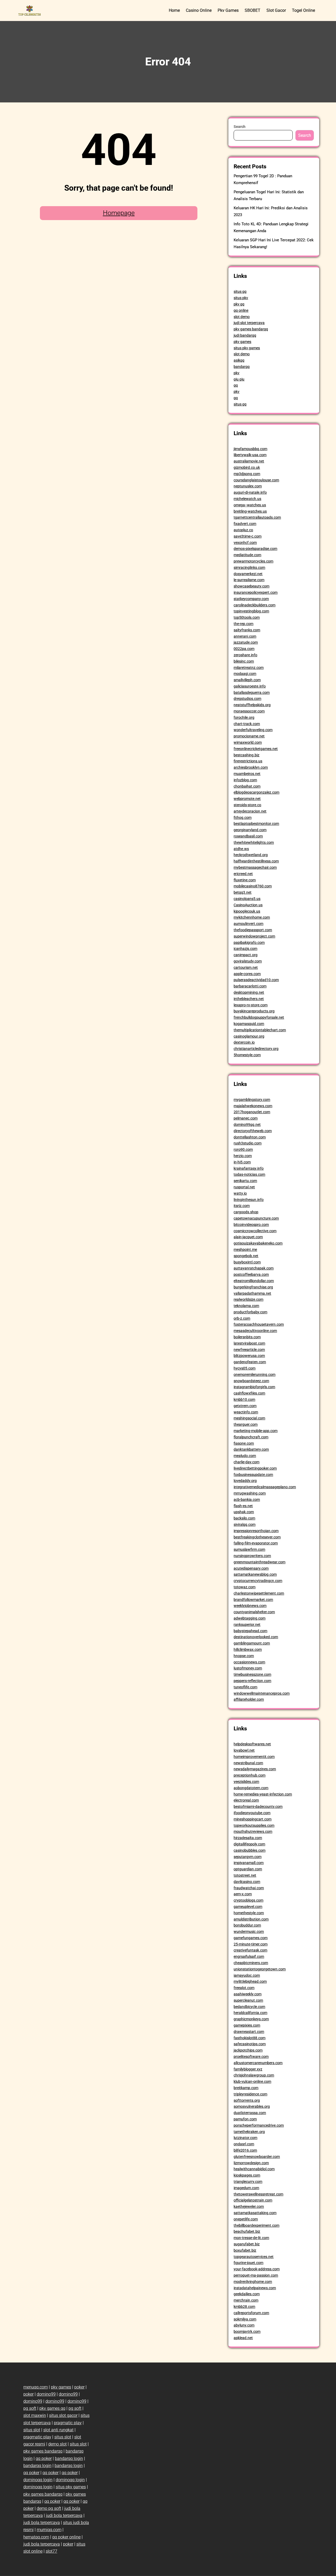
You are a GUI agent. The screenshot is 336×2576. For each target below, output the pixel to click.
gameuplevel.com (248, 1907)
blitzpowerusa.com (249, 1356)
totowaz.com (245, 1587)
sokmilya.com (245, 2319)
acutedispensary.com (251, 1568)
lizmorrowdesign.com (251, 2163)
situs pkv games (247, 348)
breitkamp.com (246, 2088)
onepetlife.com (246, 2219)
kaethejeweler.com (249, 2206)
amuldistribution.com (251, 1919)
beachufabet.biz (247, 2231)
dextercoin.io (244, 1042)
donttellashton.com (250, 1137)
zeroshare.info (245, 655)
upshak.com (244, 1512)
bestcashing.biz (246, 755)
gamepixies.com (247, 2025)
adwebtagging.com (250, 1618)
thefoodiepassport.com (253, 930)
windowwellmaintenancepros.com (262, 1693)
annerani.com (245, 636)
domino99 (46, 2394)
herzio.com (243, 1156)
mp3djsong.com (247, 474)
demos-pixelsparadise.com (255, 549)
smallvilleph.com (247, 680)
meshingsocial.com (249, 1418)
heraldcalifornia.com (250, 2013)
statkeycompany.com (251, 599)
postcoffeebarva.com (251, 1274)
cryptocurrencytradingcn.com (258, 1581)
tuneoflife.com (245, 1687)
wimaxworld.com (248, 742)
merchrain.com (246, 2300)
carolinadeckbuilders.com (254, 605)
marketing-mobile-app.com (256, 1431)
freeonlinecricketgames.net (256, 749)
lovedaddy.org (245, 1481)
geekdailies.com (247, 2294)
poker (79, 2387)
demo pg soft (49, 2508)
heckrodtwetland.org (251, 855)
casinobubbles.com (250, 1850)
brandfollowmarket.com (253, 1600)
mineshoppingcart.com (253, 1819)
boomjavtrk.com (247, 2332)
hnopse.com (244, 1656)
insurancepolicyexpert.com (256, 592)
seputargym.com (248, 1857)
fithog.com (243, 818)
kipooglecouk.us (247, 911)
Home (174, 10)
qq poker (44, 2458)
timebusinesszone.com (252, 1674)
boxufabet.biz (245, 2250)
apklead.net (243, 2338)
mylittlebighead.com (250, 1981)
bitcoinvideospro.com (251, 1225)
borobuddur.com (247, 1925)
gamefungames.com (251, 1938)
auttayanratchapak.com (254, 1268)
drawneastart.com (249, 2032)
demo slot (57, 2444)
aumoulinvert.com (248, 924)
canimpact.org (246, 955)
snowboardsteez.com (251, 1381)
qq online (241, 310)
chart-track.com (247, 724)
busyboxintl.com (247, 1262)
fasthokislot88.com (250, 2038)
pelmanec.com (246, 1118)
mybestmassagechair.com (255, 867)
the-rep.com (243, 624)
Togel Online (303, 10)
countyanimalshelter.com (254, 1612)
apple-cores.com (247, 974)
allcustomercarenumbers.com (258, 2063)
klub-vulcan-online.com (252, 2081)
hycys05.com (245, 1368)
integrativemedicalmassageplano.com (265, 1487)
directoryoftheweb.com (253, 1131)
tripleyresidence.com (250, 2094)
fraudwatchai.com (249, 1888)
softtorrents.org (247, 2100)
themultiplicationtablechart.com (260, 1030)
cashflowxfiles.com (249, 1393)
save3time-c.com (248, 536)
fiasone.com (244, 1443)
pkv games (242, 342)
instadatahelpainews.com (255, 2288)
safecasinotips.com (250, 2044)
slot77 (51, 2551)
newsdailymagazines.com (255, 1769)
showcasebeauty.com (251, 586)
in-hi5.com (242, 1162)
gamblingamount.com (252, 1643)
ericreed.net (243, 874)
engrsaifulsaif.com (249, 1956)
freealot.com (244, 1988)
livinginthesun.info (249, 1200)
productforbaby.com (250, 1312)
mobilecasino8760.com (253, 886)
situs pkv (241, 298)
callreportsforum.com (251, 2313)
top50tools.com (247, 617)
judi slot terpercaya (249, 323)
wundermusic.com (249, 1932)
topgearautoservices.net (254, 2257)
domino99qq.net (247, 1125)
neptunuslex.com (248, 486)
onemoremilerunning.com (254, 1375)
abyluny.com (244, 2325)
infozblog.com (245, 780)
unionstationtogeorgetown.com (260, 1969)
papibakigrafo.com (249, 943)
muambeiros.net (247, 774)
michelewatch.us (247, 499)
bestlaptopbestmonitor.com (256, 824)
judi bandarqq (245, 335)
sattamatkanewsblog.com (255, 1574)
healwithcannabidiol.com (254, 2169)
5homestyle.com (247, 1055)
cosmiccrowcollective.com (255, 1231)
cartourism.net (246, 967)
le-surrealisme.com (249, 580)
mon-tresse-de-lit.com (251, 2238)
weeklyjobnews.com (250, 1606)
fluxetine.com (245, 880)
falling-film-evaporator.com (256, 1543)
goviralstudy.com (248, 961)
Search (240, 127)
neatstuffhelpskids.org (252, 705)
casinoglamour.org (249, 1036)
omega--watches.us (250, 505)
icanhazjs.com (245, 949)
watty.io (240, 1193)
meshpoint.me (245, 1250)
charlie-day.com (246, 1462)
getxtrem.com (245, 1406)
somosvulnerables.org (252, 2106)
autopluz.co (243, 530)
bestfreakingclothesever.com (257, 1537)
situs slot (32, 2430)
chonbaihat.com (247, 786)
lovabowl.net (244, 1750)
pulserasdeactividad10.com (256, 980)
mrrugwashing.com (250, 1493)
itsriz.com (242, 1206)
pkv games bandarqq (251, 329)
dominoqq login (38, 2480)
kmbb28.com (244, 2307)
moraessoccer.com (249, 711)
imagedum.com (246, 2188)
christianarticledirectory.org (256, 1049)
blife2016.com (245, 2150)
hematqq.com (36, 2537)
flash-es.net (243, 1506)
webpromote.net (247, 799)
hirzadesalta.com (248, 1838)
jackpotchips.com (248, 2050)
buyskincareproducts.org (254, 1011)
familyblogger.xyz (248, 2069)
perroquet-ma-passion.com (256, 2275)
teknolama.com (246, 1306)
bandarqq (242, 367)
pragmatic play (68, 2423)
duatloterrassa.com (250, 2113)
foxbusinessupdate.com (253, 1475)
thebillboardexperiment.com (256, 2225)
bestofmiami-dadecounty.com (258, 1807)
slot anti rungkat (58, 2430)
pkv (237, 373)
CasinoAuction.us (248, 905)
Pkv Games (228, 10)
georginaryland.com (250, 830)
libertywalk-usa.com (250, 455)
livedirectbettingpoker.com (255, 1468)
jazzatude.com (246, 642)
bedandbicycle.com (249, 2007)
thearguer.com (246, 1424)
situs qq (240, 292)
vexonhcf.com (245, 543)
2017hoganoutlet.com (252, 1112)
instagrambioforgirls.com (254, 1387)
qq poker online (66, 2537)
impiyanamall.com (249, 1863)
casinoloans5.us (247, 899)
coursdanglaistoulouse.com (256, 480)
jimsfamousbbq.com (250, 449)
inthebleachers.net (249, 999)
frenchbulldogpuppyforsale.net (259, 1017)
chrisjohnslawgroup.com (254, 2075)
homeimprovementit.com (254, 1757)
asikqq (239, 360)
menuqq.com (36, 2387)
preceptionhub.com (250, 1775)
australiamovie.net (249, 461)
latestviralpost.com (249, 1343)
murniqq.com (49, 2530)
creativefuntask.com (250, 1950)
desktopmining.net (249, 992)
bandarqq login (69, 2458)
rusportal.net (244, 1187)
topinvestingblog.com (251, 611)
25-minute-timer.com (251, 1944)
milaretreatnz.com (249, 668)
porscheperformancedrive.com (259, 2125)
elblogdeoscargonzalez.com (256, 792)
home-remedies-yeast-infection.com (263, 1794)
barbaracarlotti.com (250, 986)
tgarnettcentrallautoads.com (257, 517)
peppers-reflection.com (252, 1681)
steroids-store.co (247, 805)
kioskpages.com (247, 2175)
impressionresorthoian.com (256, 1531)
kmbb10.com (244, 1399)
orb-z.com (242, 1318)
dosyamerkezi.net (248, 574)
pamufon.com (245, 2119)
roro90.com (243, 1149)
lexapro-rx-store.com (251, 1005)
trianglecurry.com (248, 2182)
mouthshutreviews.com (253, 1831)
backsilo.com (244, 1518)
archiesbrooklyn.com (251, 767)
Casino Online (199, 10)
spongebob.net (246, 1256)
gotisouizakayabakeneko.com (258, 1243)
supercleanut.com (248, 2000)
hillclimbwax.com (248, 1649)
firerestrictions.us (248, 761)
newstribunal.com (248, 1763)
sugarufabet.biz (247, 2244)
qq (236, 385)
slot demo (242, 317)
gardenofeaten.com (250, 1362)
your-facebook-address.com (257, 2269)
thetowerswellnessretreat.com (258, 2194)
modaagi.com (245, 674)
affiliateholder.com (249, 1699)
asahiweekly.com (248, 1994)
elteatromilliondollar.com (254, 1281)
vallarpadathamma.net (252, 1293)
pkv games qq (52, 2408)
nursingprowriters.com (252, 1556)
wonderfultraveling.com (253, 730)
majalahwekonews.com (253, 1106)
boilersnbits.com (247, 1337)
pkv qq (239, 304)
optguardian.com (248, 1869)
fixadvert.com (245, 524)
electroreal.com (246, 1800)
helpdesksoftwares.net (252, 1744)
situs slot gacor (63, 2415)
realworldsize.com (248, 1299)
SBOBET (253, 10)
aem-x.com (243, 1894)
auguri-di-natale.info (250, 492)
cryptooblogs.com (248, 1900)
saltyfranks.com (247, 630)
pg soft (30, 2408)
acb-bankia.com (247, 1500)
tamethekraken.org (249, 2132)
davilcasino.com (247, 1882)
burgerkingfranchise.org (253, 1287)
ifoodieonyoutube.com (252, 1813)
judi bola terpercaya (64, 2515)
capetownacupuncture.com (256, 1218)
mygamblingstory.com (252, 1100)
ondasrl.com (244, 2144)
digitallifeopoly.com (249, 1844)
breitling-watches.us (250, 511)
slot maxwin (35, 2415)
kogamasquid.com (249, 1024)
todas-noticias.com (249, 1174)
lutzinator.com (245, 2138)
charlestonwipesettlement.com (259, 1593)
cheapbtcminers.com (251, 1963)
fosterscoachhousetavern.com (259, 1324)
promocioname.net (249, 736)
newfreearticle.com (249, 1350)
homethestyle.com (249, 1913)
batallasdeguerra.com (252, 693)
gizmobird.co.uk (247, 467)
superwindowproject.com (254, 936)
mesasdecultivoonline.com (255, 1331)
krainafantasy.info (249, 1168)
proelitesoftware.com (251, 2057)
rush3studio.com (248, 1143)
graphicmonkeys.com (251, 2019)
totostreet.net (245, 1875)
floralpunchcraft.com (251, 1437)
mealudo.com (245, 1456)
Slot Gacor (276, 10)
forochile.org (244, 717)
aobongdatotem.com (251, 1788)
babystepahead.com (250, 1631)
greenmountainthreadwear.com (259, 1562)
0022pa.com (244, 649)
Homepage (119, 213)
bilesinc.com (244, 661)
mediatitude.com (247, 555)
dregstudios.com (247, 699)
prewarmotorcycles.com (253, 561)
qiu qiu (239, 379)
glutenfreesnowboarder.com (257, 2157)
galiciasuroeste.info (250, 686)
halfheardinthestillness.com (256, 861)
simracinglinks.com (249, 568)
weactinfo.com (246, 1412)
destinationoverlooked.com (256, 1637)
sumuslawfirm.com (249, 1549)
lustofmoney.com (248, 1668)
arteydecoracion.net (250, 811)
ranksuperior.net (247, 1625)
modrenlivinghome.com (253, 2282)
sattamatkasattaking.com (255, 2213)
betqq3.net (243, 892)
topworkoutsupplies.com (254, 1825)
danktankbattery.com (251, 1449)
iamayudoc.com (247, 1975)
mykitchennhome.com (252, 917)
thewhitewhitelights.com (254, 842)
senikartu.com (245, 1181)
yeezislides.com (246, 1782)
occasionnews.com (249, 1662)
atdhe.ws (241, 849)
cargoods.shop (246, 1212)
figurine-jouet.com (248, 2263)
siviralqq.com (245, 1524)
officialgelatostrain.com (253, 2200)
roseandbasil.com (248, 836)
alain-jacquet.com (248, 1237)
